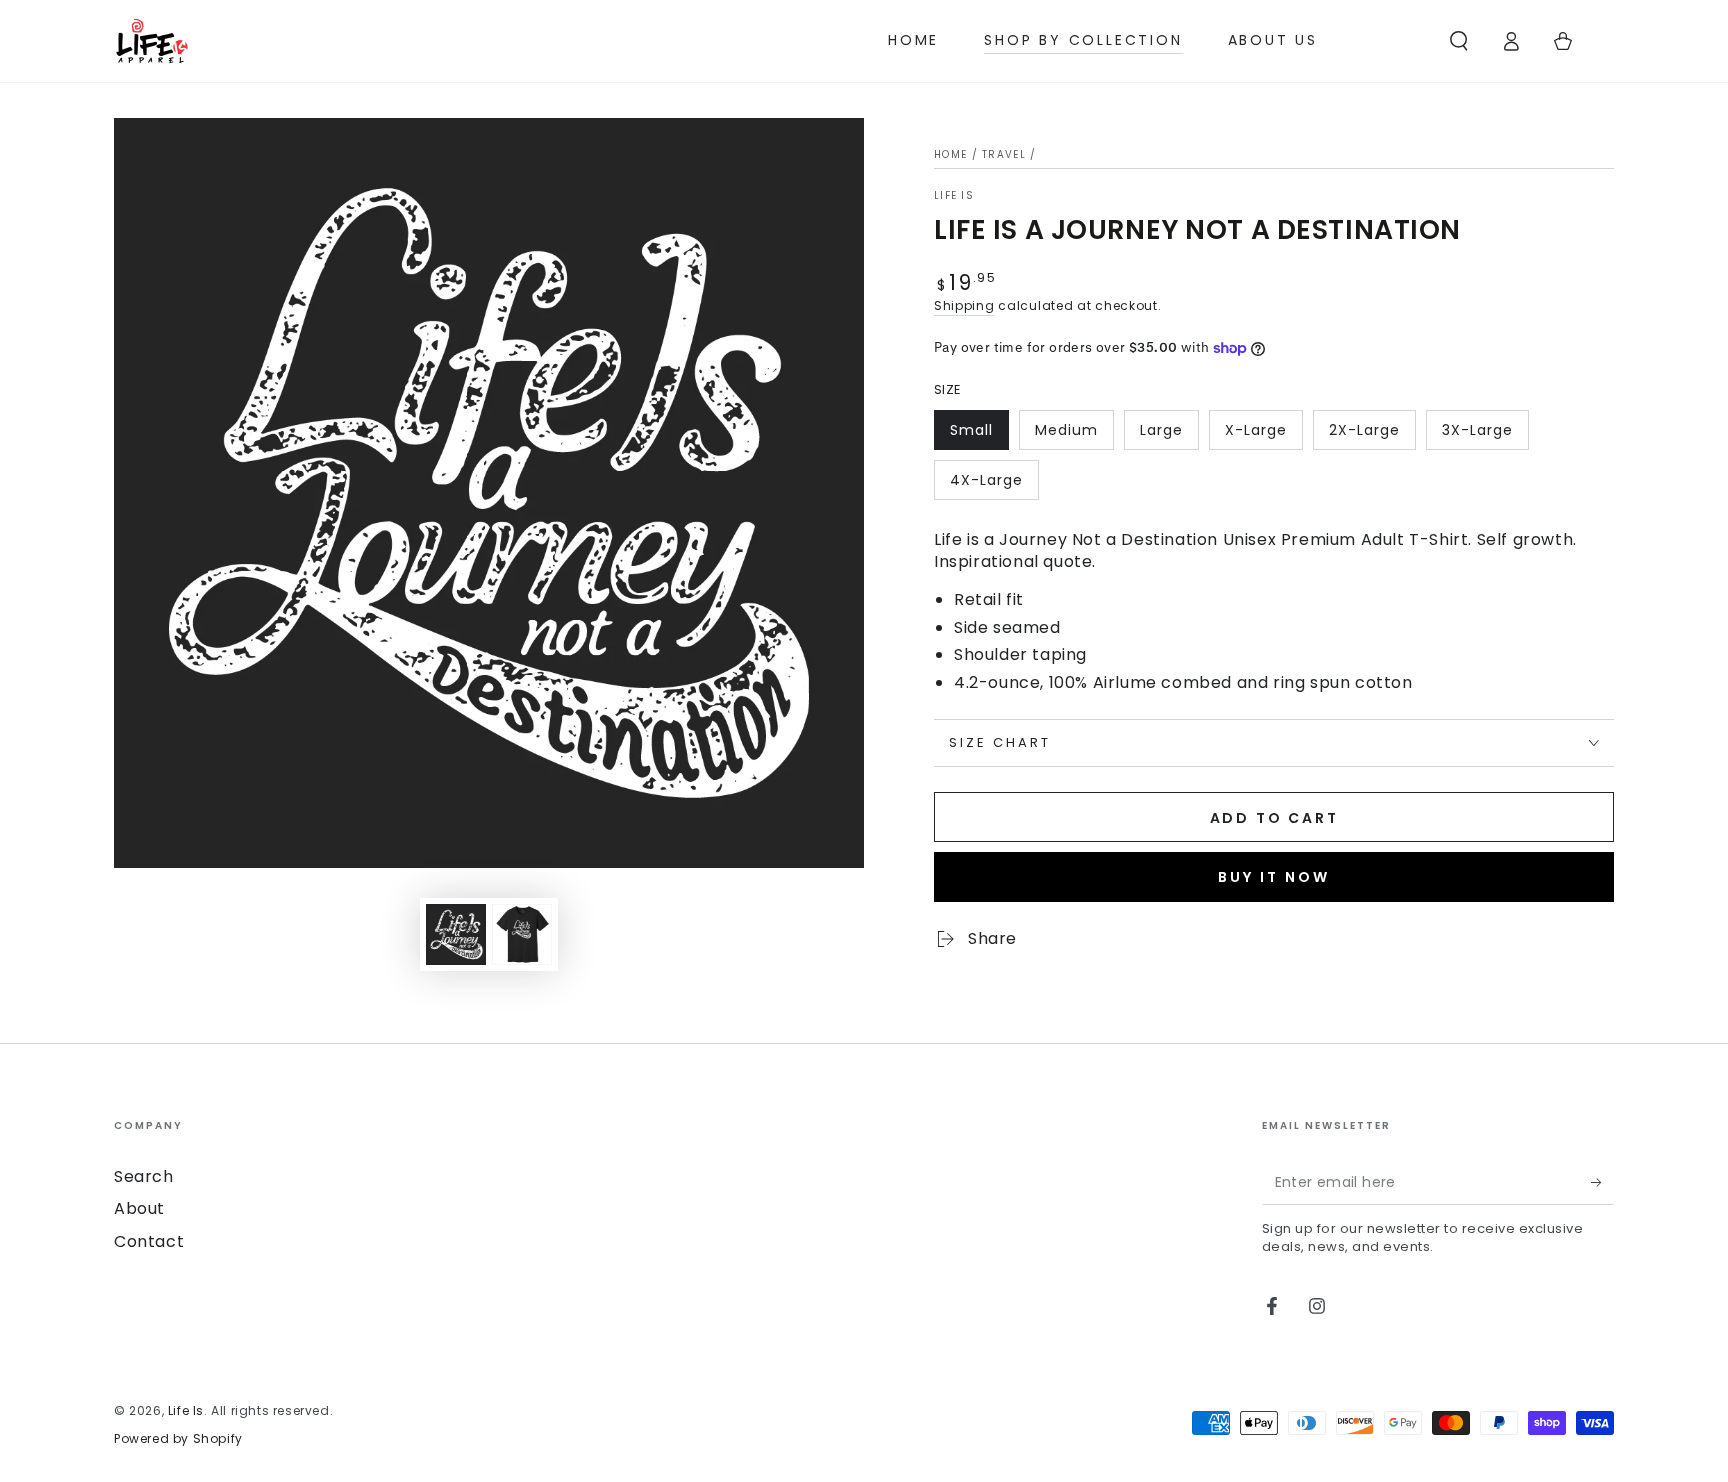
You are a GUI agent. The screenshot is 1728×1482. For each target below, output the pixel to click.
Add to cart (1274, 818)
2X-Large (1364, 430)
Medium (1066, 430)
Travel (1004, 154)
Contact (149, 1241)
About (139, 1208)
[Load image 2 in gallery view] (522, 934)
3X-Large (1477, 430)
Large (1161, 430)
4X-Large (986, 480)
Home (950, 154)
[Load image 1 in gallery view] (456, 934)
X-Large (1256, 430)
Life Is (954, 196)
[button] (1459, 41)
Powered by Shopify (178, 1439)
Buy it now (1274, 877)
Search (144, 1176)
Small (971, 430)
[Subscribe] (1602, 1182)
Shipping (964, 305)
